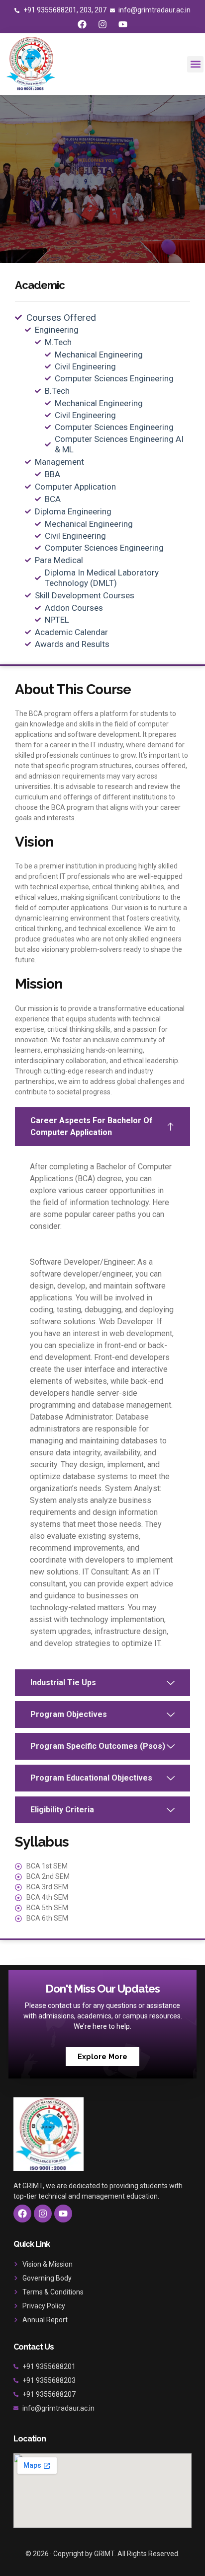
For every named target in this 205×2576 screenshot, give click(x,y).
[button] (195, 64)
